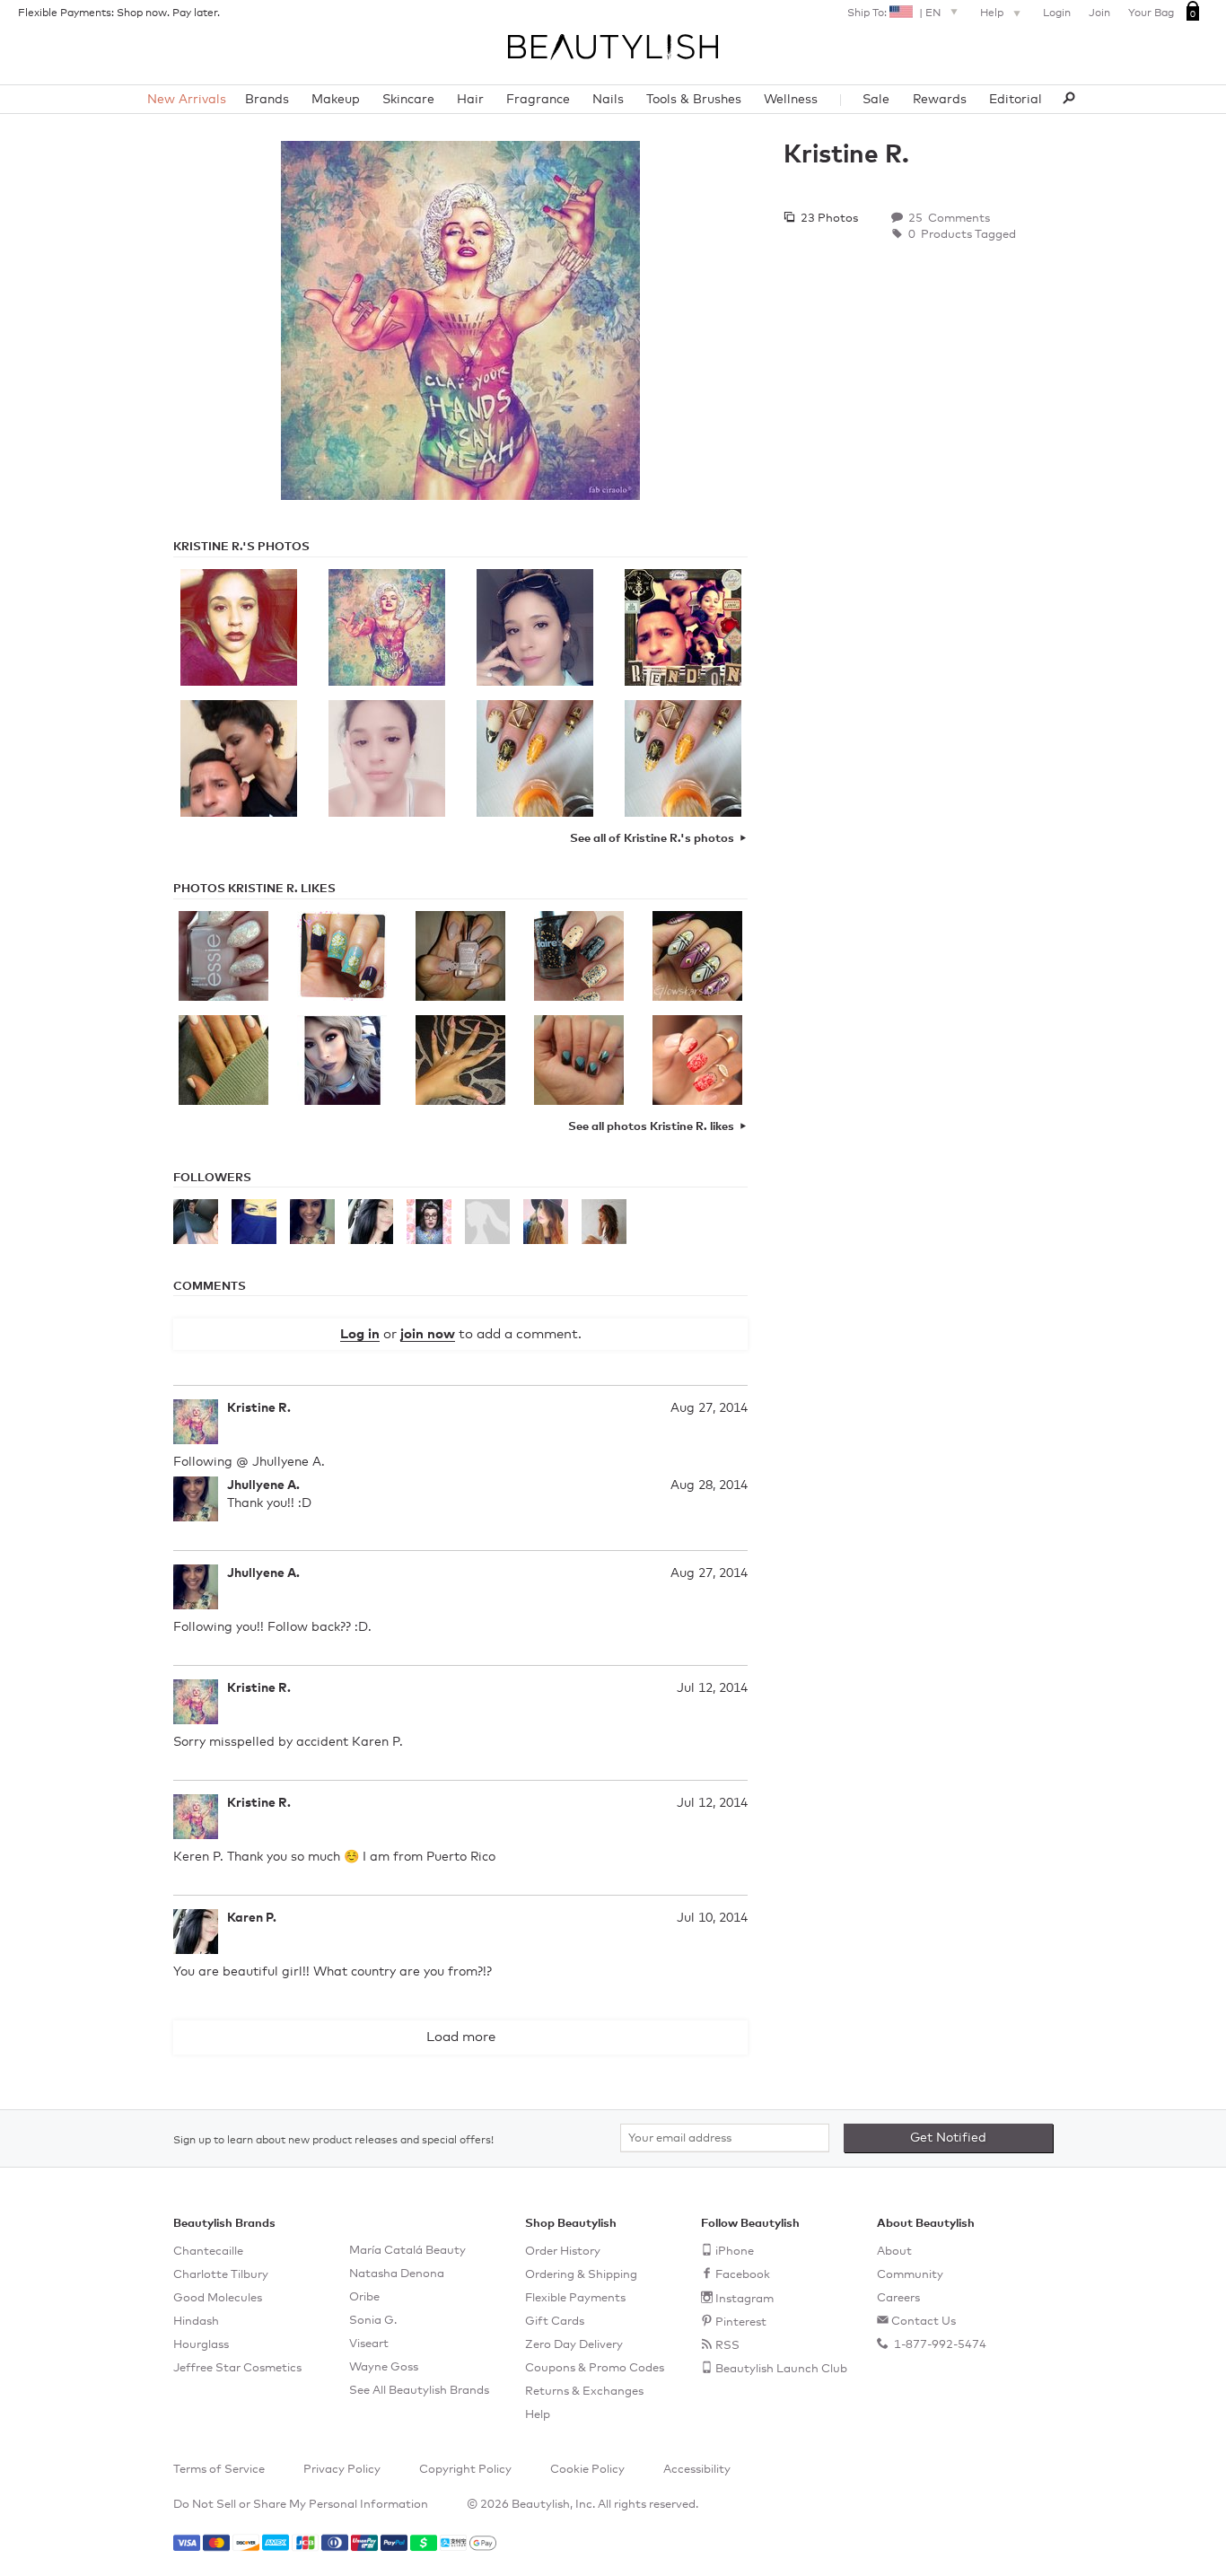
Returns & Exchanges (584, 2392)
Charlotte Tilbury (221, 2275)
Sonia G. (373, 2321)
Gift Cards (555, 2322)
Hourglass (201, 2345)
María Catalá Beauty (407, 2251)
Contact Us (924, 2322)
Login (1057, 13)
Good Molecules (218, 2298)
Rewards (940, 100)
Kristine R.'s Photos (241, 547)
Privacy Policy (342, 2470)
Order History (563, 2252)
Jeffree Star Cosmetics (237, 2368)
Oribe (364, 2297)
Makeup (336, 100)
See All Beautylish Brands (419, 2391)
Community (910, 2275)
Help (993, 13)
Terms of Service (219, 2470)
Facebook (743, 2275)
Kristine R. (259, 1408)
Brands (267, 100)
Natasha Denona (397, 2274)
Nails (608, 100)
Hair (470, 100)
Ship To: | (894, 13)
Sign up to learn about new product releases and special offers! (333, 2141)
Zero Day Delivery (574, 2345)
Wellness (791, 100)
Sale (876, 100)
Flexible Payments (575, 2298)
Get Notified (948, 2138)
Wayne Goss (384, 2367)
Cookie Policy (587, 2470)
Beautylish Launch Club (781, 2369)
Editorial (1016, 100)
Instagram (744, 2299)
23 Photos (828, 219)
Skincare (408, 100)
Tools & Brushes (694, 100)
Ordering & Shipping (581, 2275)
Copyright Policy (465, 2470)
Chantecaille (208, 2252)
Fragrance (538, 100)
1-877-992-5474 (939, 2345)
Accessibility (697, 2470)
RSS (727, 2346)
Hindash (196, 2322)
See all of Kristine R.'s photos (652, 839)
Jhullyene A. (263, 1485)
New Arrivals (187, 100)
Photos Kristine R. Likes (254, 889)
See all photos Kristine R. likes (651, 1127)
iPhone (735, 2252)
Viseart (369, 2344)
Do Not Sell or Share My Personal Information (301, 2505)
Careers (898, 2298)
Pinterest (741, 2322)
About (894, 2252)
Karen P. (252, 1918)
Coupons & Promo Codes (595, 2368)
